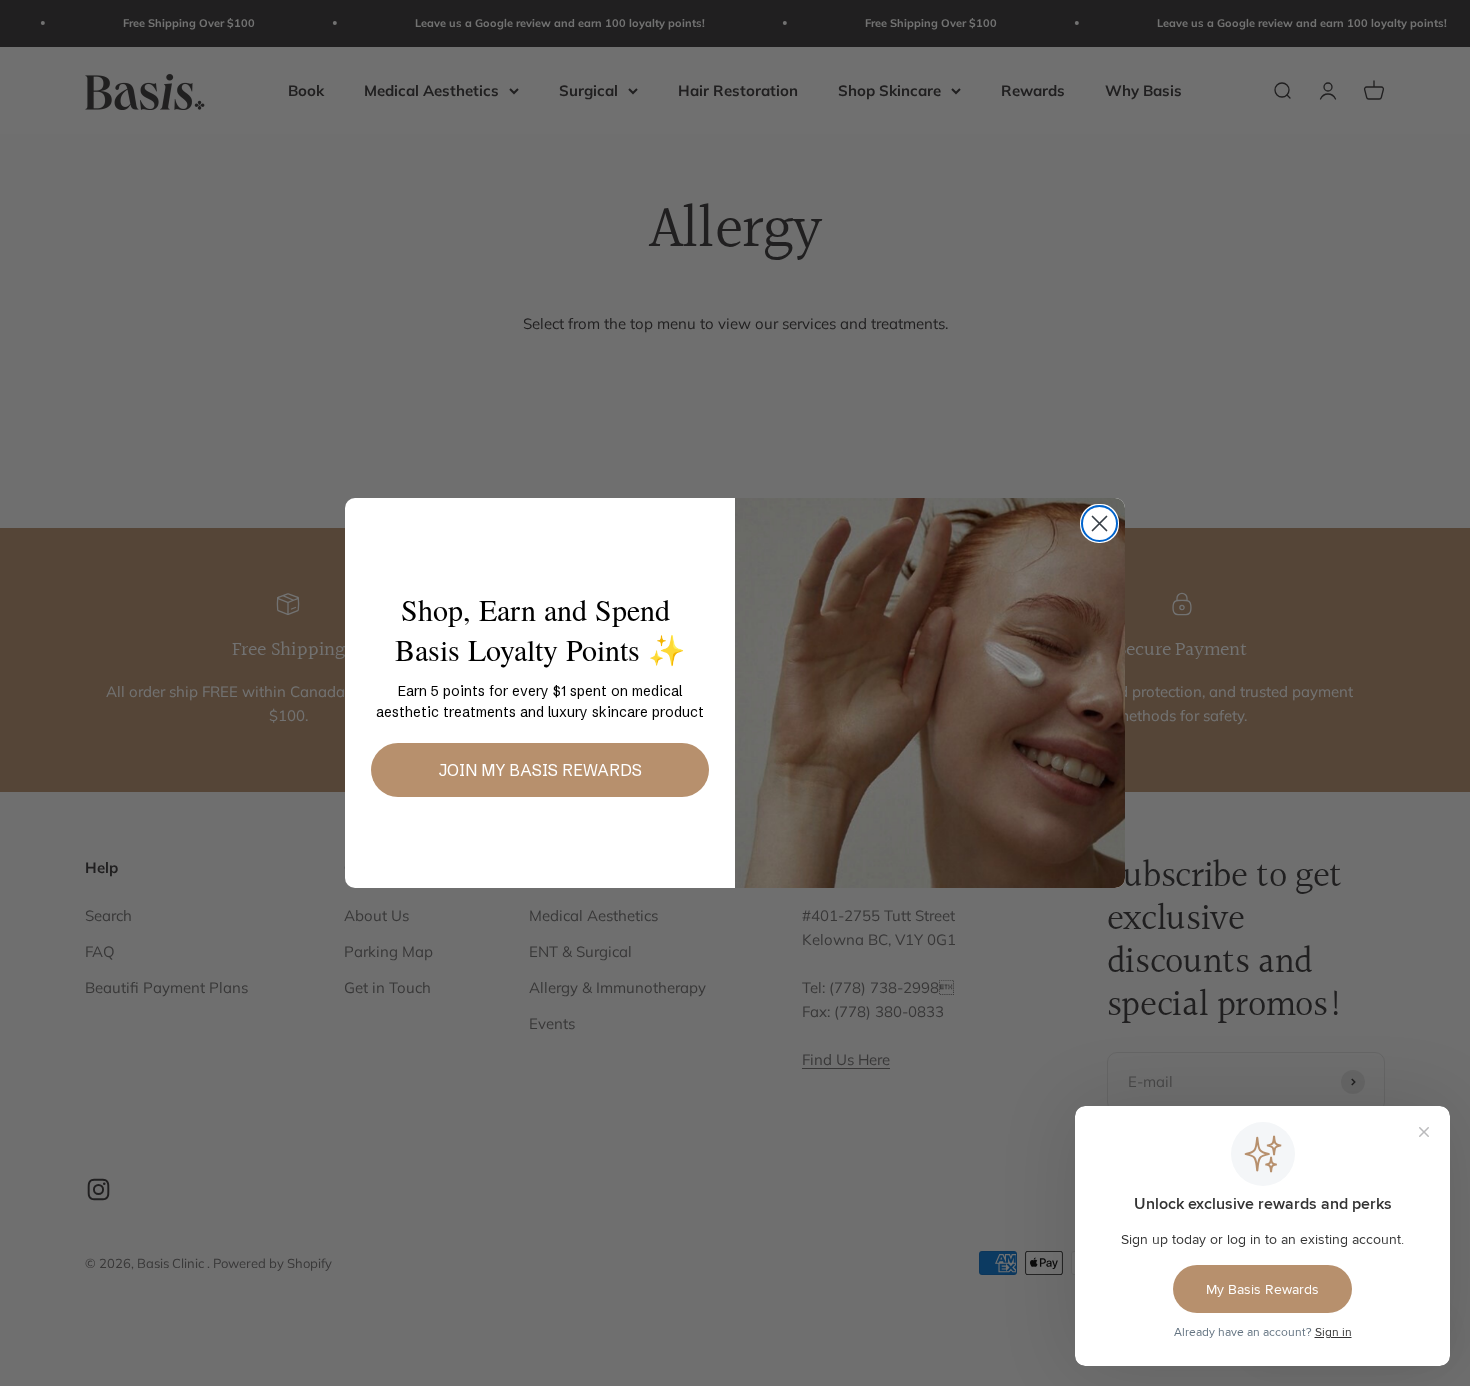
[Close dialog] (1099, 523)
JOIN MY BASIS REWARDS (540, 770)
